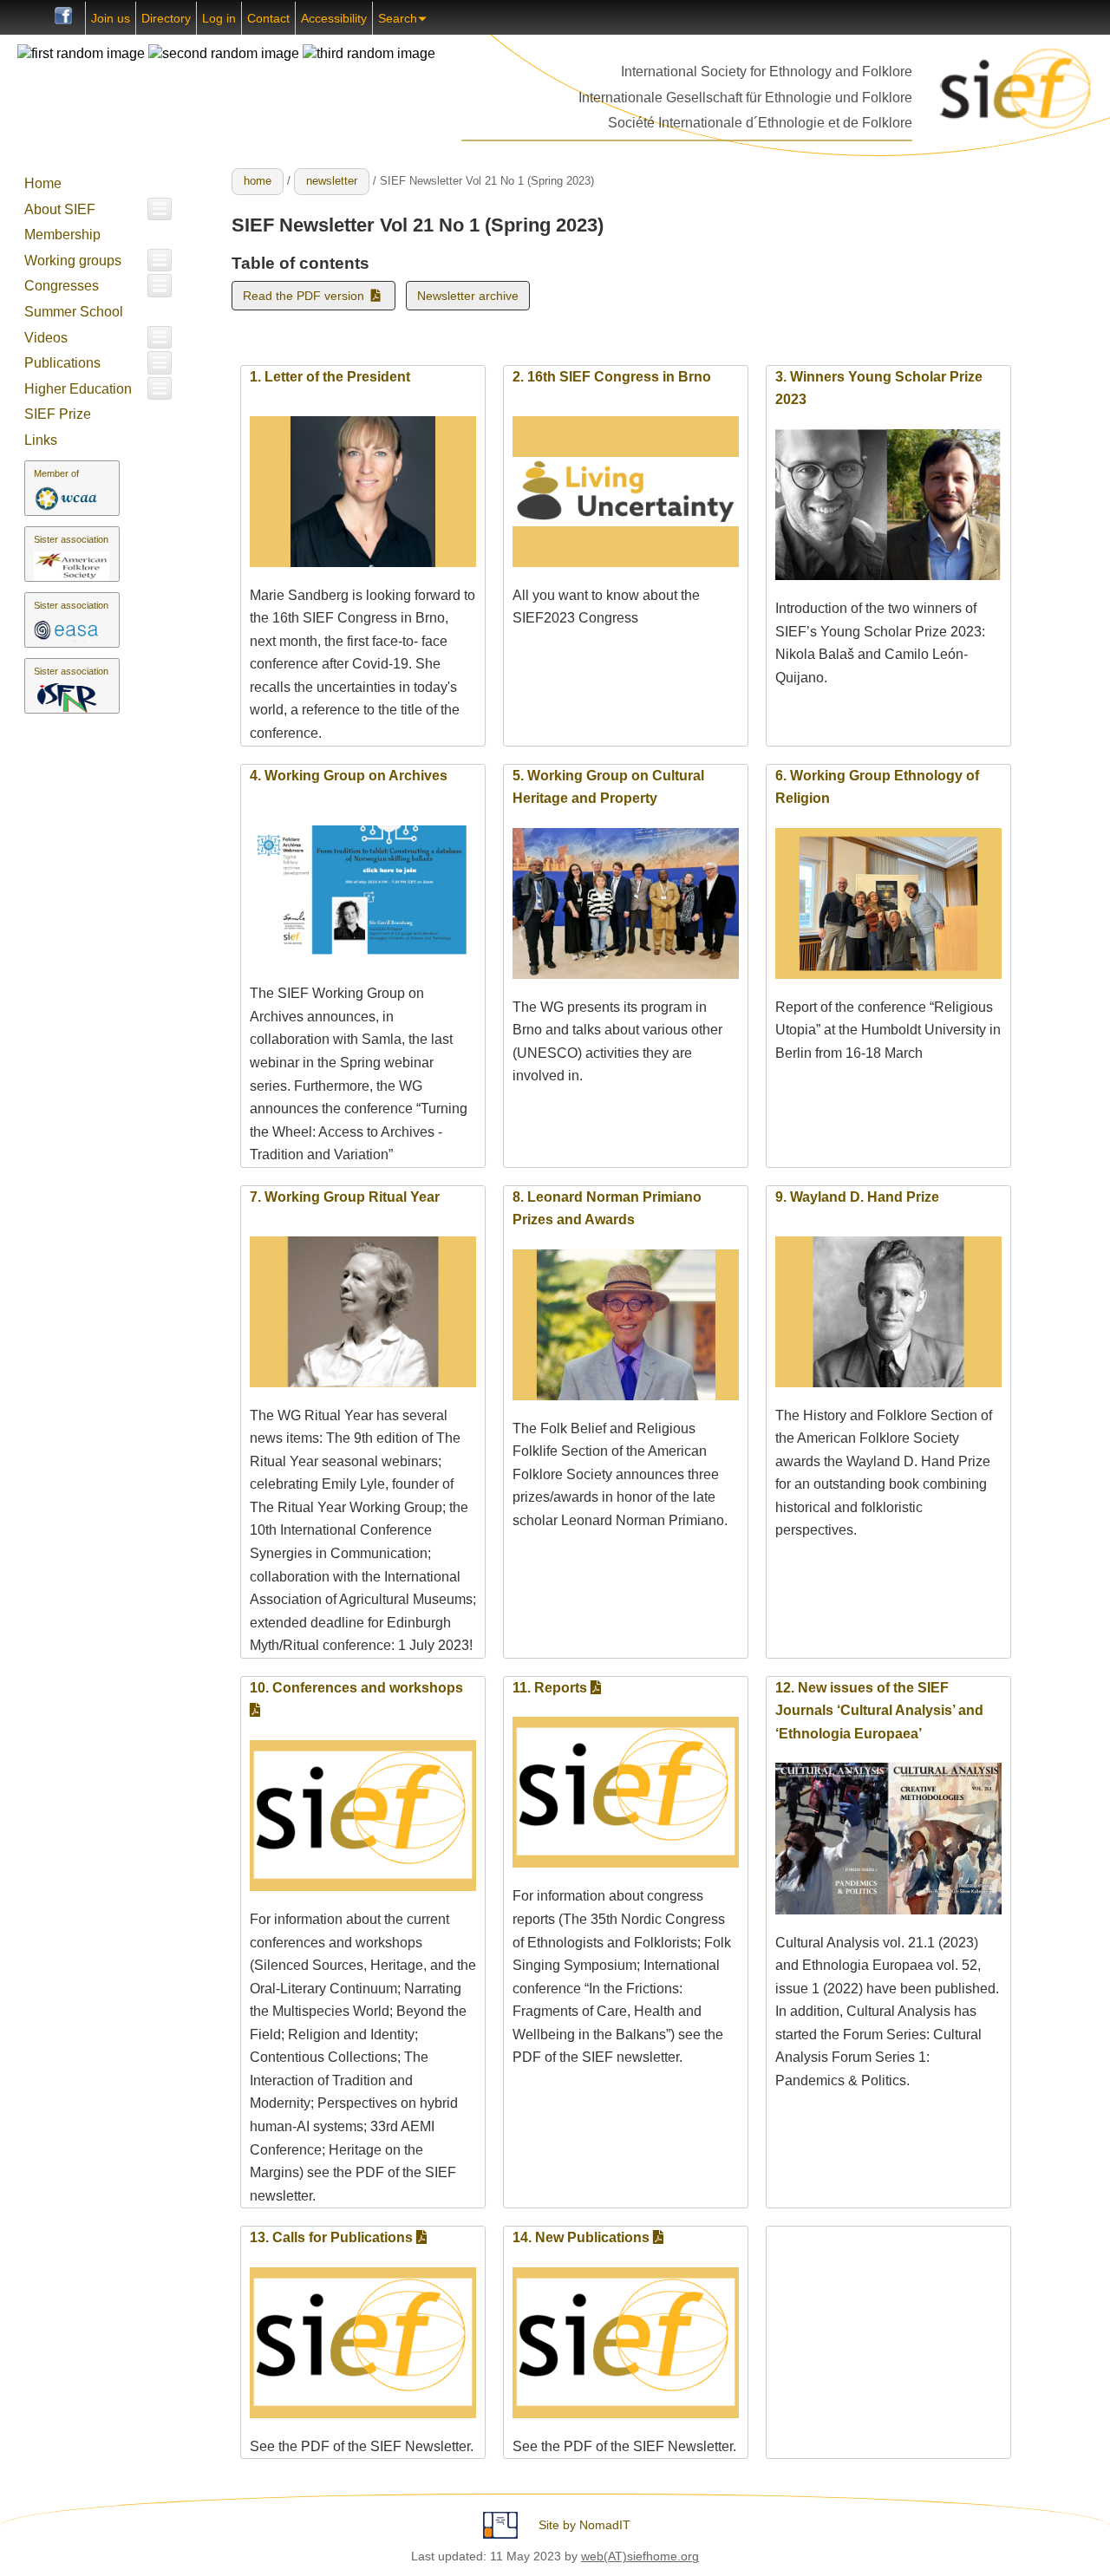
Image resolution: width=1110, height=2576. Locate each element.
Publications (62, 363)
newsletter (332, 181)
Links (41, 440)
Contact (268, 18)
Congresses (62, 286)
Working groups (73, 261)
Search (398, 18)
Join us (111, 18)
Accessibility (334, 18)
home (258, 181)
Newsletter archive (468, 296)
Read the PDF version (307, 296)
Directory (166, 18)
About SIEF (60, 209)
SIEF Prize (58, 414)
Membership (62, 235)
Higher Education (78, 389)
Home (43, 183)
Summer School (74, 312)
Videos (46, 338)
